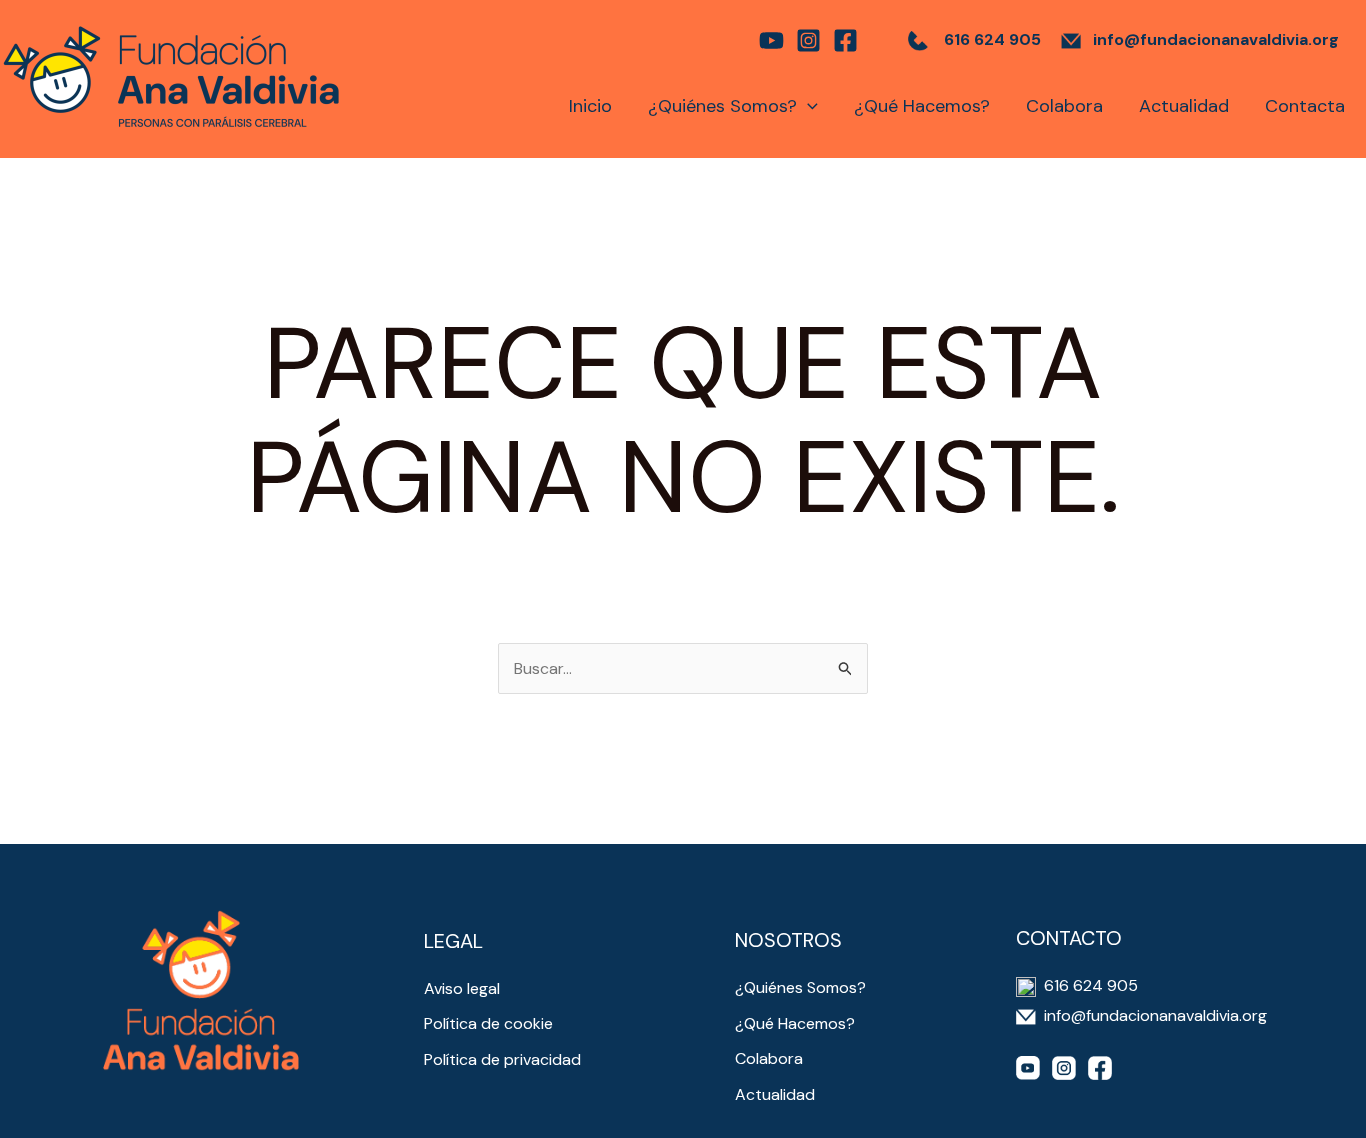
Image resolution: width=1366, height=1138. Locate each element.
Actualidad (1184, 106)
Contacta (1305, 106)
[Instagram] (808, 40)
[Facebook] (845, 40)
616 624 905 (992, 39)
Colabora (1064, 106)
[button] (807, 106)
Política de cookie (488, 1023)
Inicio (590, 106)
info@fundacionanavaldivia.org (1216, 39)
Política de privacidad (502, 1059)
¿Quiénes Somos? (722, 106)
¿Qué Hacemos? (922, 106)
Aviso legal (462, 988)
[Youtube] (771, 40)
